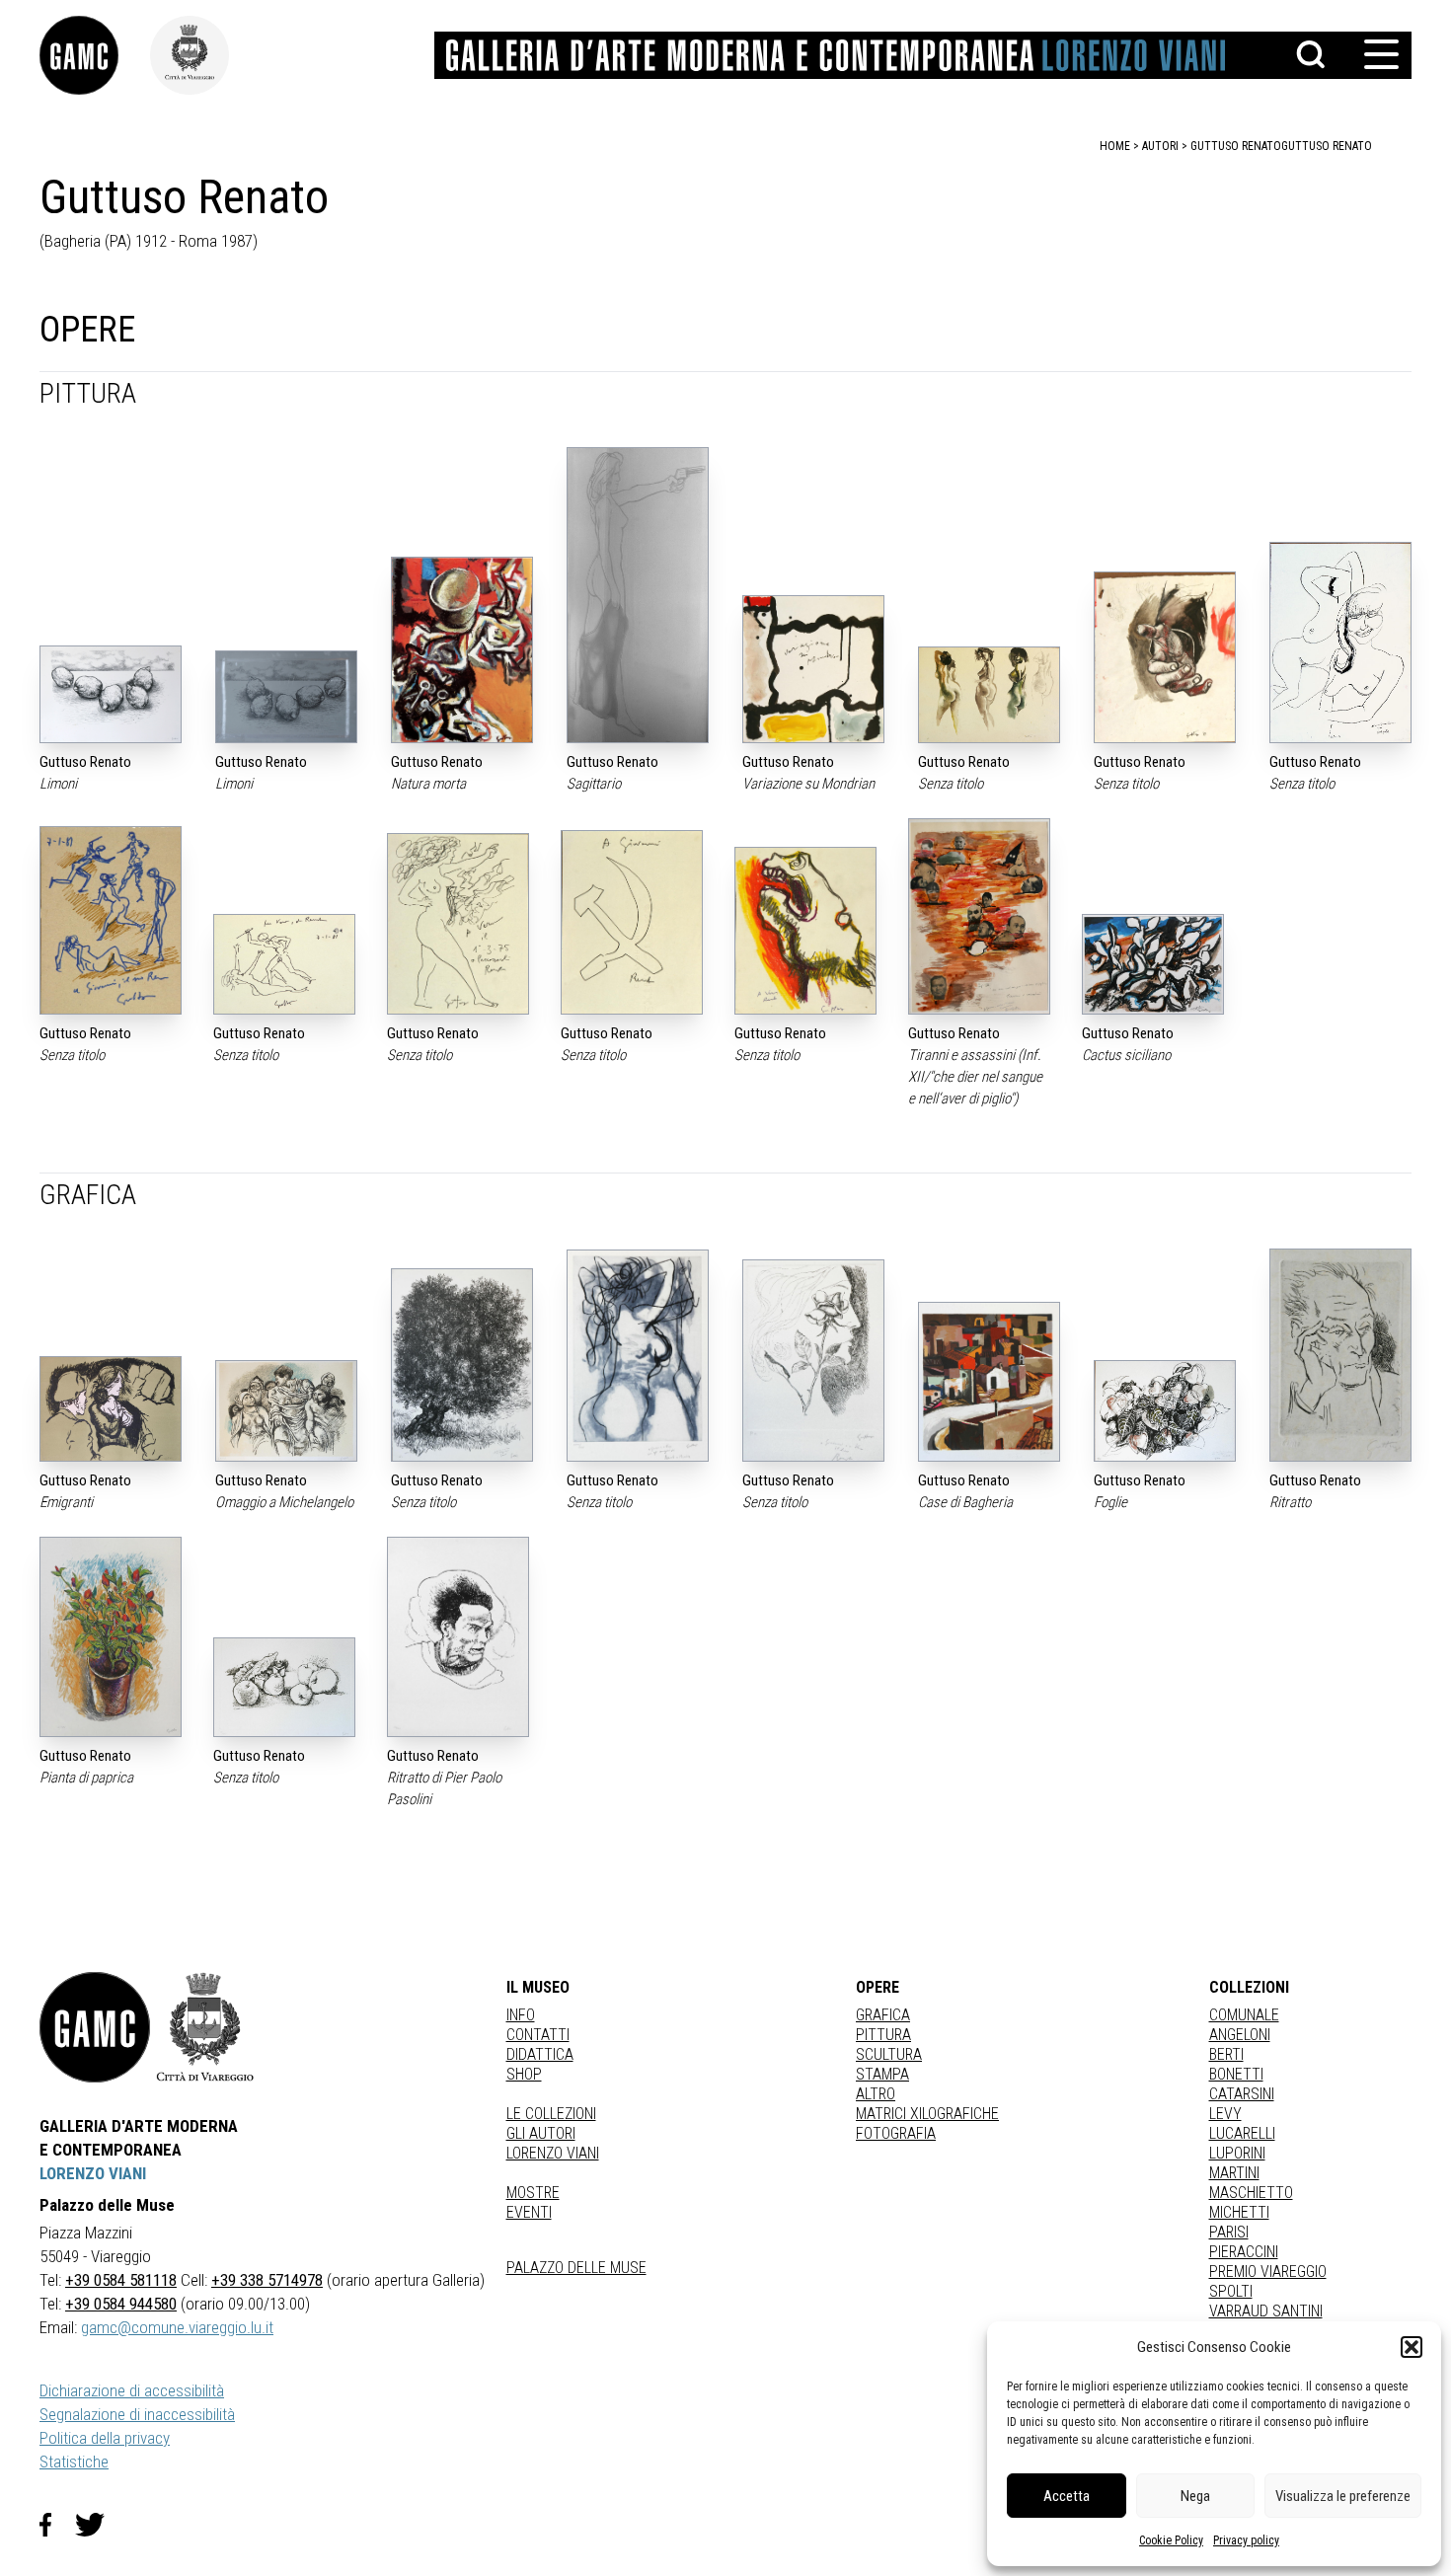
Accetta (1067, 2496)
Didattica (540, 2054)
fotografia (896, 2133)
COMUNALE (1244, 2015)
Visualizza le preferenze (1343, 2496)
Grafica (883, 2015)
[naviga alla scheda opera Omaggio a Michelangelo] (286, 1410)
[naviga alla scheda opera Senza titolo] (989, 694)
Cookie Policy (1171, 2540)
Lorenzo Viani (553, 2153)
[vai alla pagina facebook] (57, 2525)
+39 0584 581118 (121, 2280)
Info (521, 2015)
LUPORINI (1237, 2153)
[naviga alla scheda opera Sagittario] (638, 595)
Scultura (889, 2054)
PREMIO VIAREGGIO (1268, 2272)
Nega (1195, 2496)
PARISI (1229, 2232)
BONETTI (1236, 2074)
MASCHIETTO (1251, 2193)
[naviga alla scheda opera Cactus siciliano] (1153, 964)
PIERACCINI (1244, 2252)
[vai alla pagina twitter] (98, 2525)
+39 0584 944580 (121, 2304)
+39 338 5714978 (267, 2280)
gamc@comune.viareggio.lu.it (177, 2327)
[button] (1412, 2347)
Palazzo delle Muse (576, 2268)
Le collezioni (551, 2114)
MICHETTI (1239, 2212)
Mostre (533, 2193)
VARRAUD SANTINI (1266, 2311)
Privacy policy (1246, 2540)
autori (1160, 146)
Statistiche (74, 2462)
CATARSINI (1242, 2094)
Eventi (529, 2212)
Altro (876, 2094)
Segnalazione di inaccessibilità (137, 2414)
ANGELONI (1240, 2035)
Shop (524, 2074)
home (1115, 146)
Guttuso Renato (1327, 146)
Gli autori (541, 2133)
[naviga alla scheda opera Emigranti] (111, 1409)
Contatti (538, 2035)
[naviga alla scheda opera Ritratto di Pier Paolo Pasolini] (458, 1637)
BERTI (1226, 2054)
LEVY (1225, 2114)
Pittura (883, 2035)
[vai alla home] (95, 2027)
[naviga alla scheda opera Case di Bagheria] (989, 1381)
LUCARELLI (1242, 2133)
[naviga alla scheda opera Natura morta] (462, 649)
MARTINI (1234, 2173)
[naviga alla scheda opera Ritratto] (1340, 1355)
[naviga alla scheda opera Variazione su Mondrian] (813, 669)
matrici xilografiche (927, 2114)
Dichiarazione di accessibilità (132, 2390)
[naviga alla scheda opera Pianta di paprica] (111, 1637)
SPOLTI (1231, 2291)
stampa (882, 2074)
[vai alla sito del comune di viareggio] (205, 2027)
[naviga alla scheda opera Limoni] (111, 694)
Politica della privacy (105, 2438)
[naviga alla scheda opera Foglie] (1165, 1411)
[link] (95, 55)
